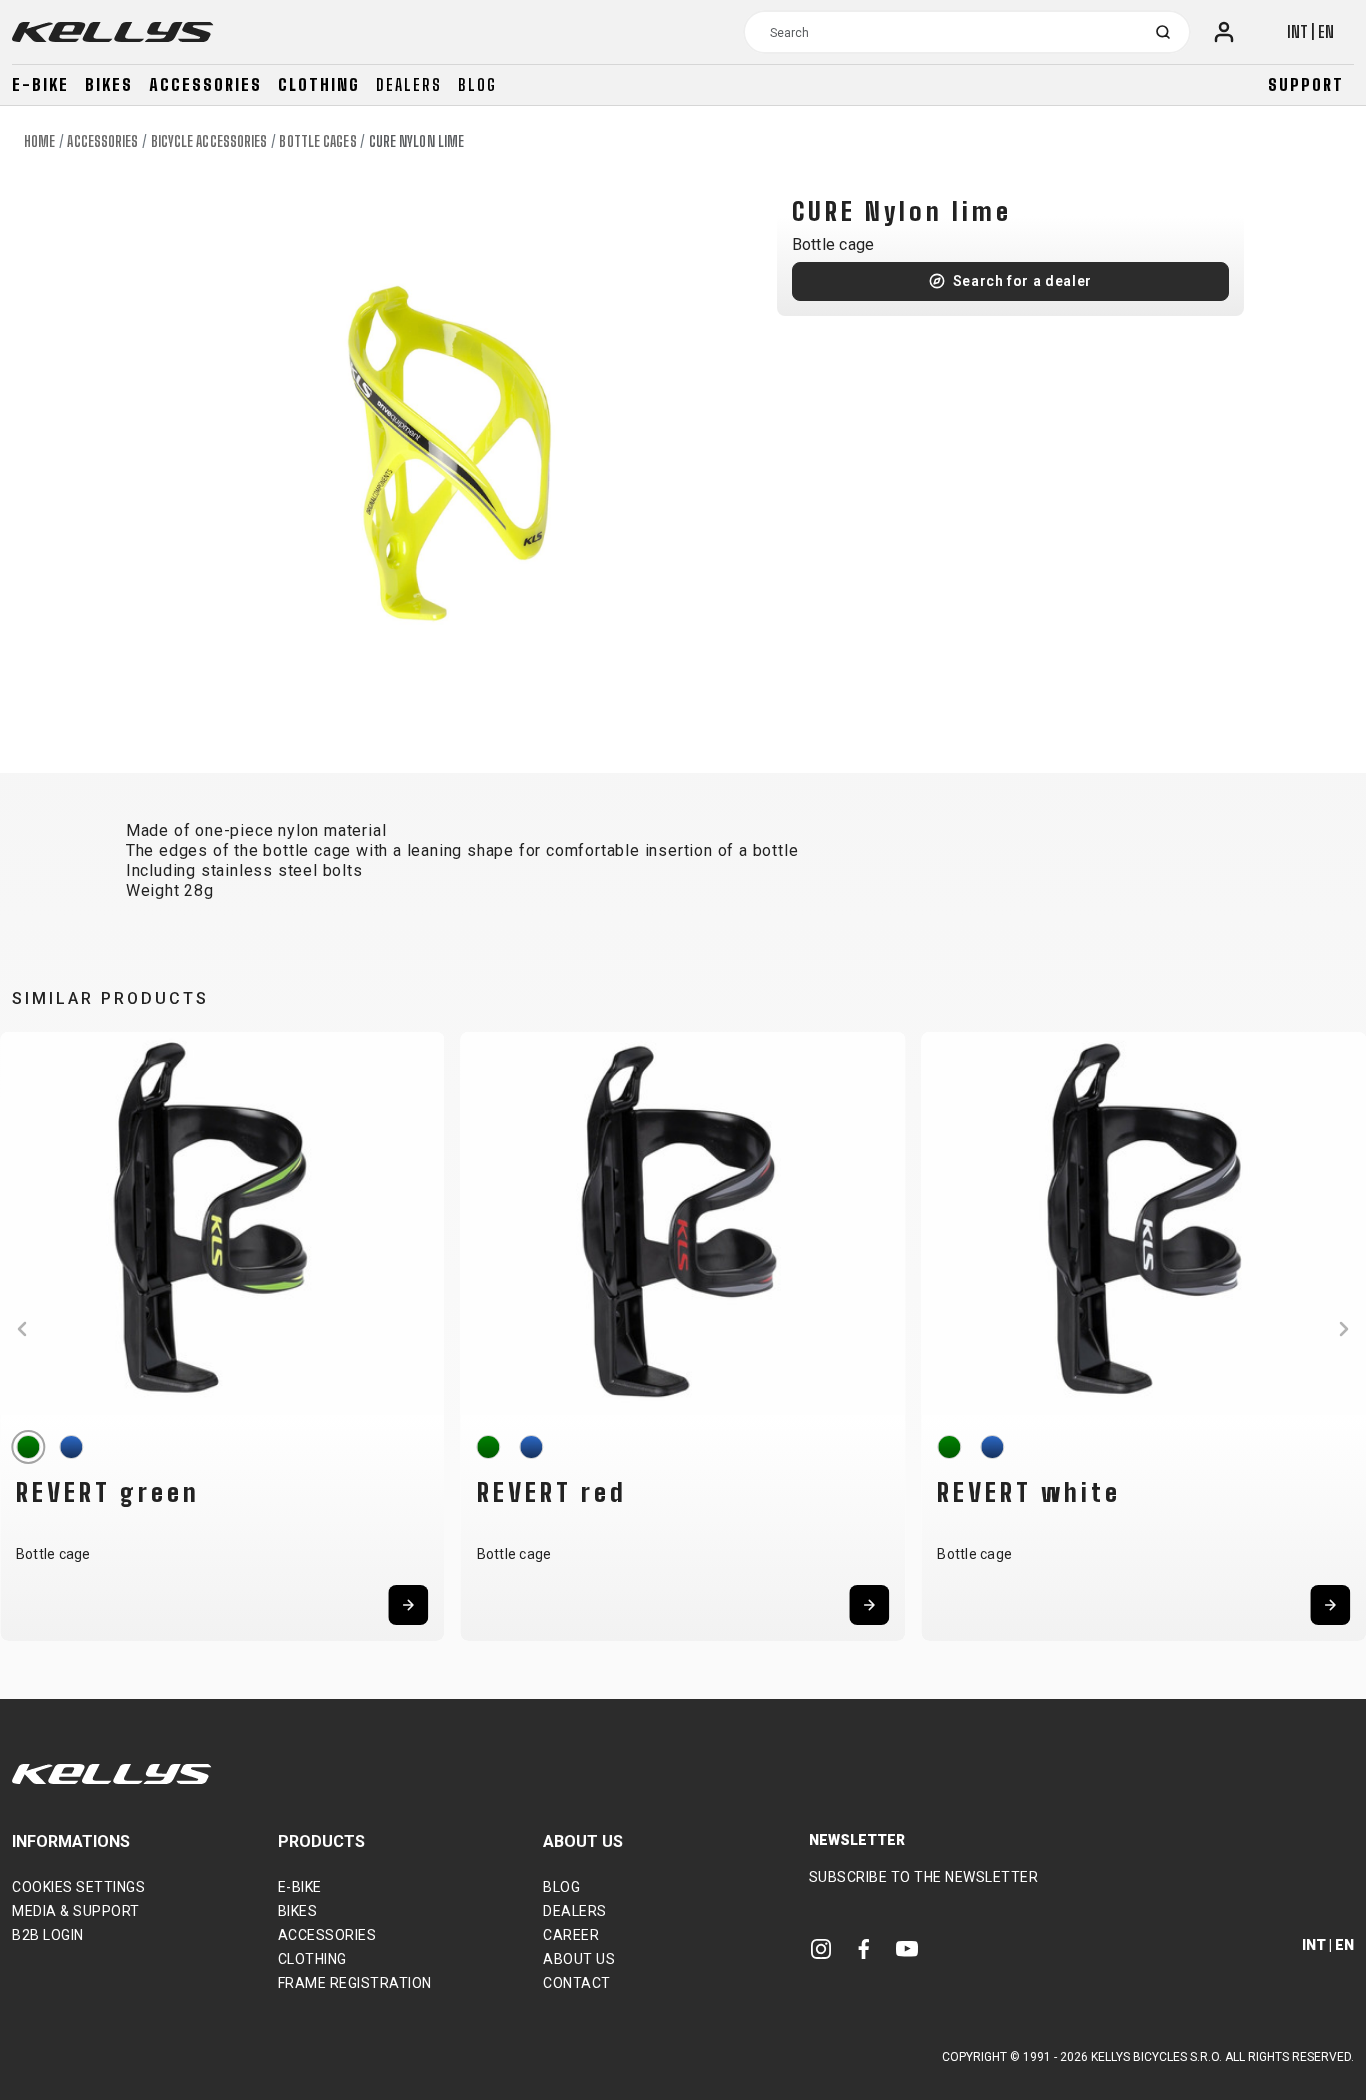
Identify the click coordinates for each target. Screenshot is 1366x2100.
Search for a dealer (1022, 281)
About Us (579, 1959)
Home (39, 141)
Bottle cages (317, 141)
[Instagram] (821, 1947)
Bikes (109, 84)
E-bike (40, 84)
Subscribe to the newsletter (924, 1877)
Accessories (205, 84)
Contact (577, 1983)
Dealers (409, 84)
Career (571, 1935)
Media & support (76, 1911)
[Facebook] (864, 1947)
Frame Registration (355, 1983)
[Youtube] (907, 1947)
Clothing (319, 84)
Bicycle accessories (209, 141)
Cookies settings (78, 1887)
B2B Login (48, 1935)
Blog (477, 84)
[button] (22, 1329)
